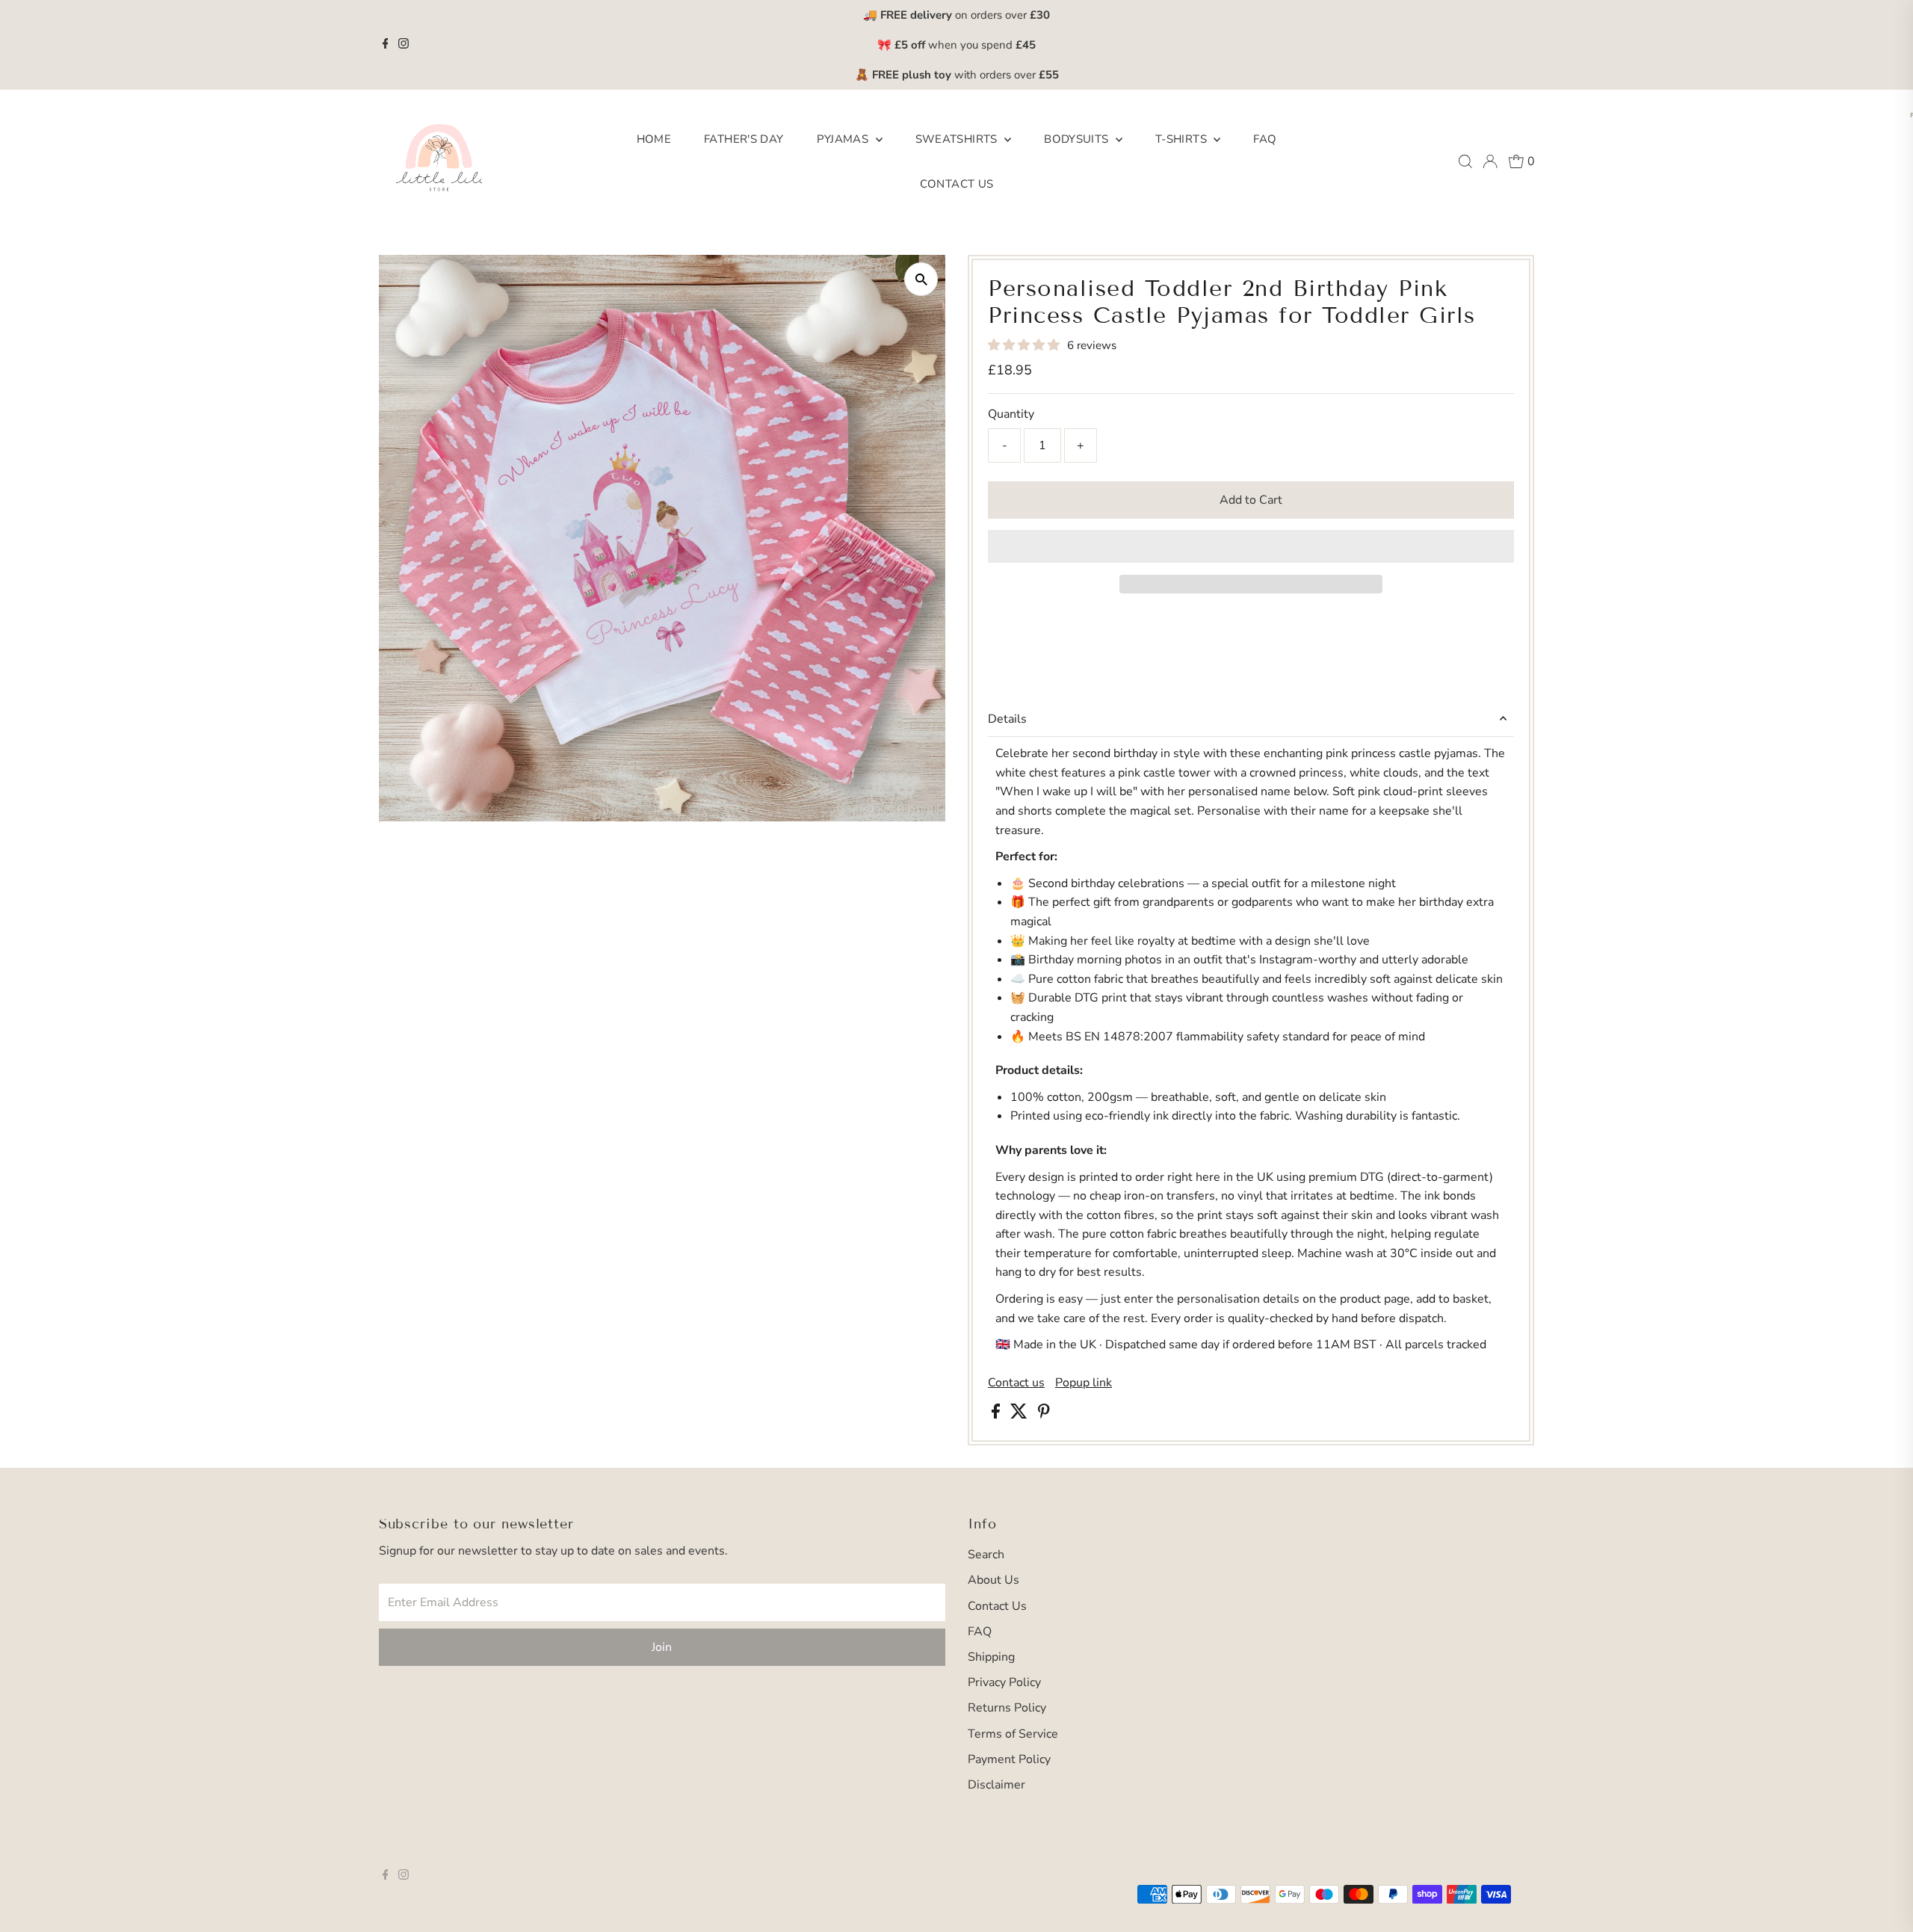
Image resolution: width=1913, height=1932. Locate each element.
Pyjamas (844, 139)
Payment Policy (1009, 1759)
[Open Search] (1465, 161)
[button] (1025, 345)
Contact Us (957, 184)
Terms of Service (1013, 1734)
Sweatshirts (958, 139)
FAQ (1265, 139)
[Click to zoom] (921, 279)
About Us (993, 1580)
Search (986, 1555)
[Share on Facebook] (997, 1415)
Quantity (1011, 414)
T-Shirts (1183, 139)
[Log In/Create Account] (1490, 161)
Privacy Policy (1004, 1682)
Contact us (1016, 1383)
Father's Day (744, 139)
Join (662, 1647)
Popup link (1084, 1383)
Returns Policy (1007, 1708)
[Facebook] (386, 45)
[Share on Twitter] (1020, 1415)
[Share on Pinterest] (1044, 1415)
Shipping (991, 1657)
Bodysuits (1078, 139)
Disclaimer (996, 1785)
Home (654, 139)
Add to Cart (1251, 500)
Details (1007, 719)
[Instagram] (404, 45)
